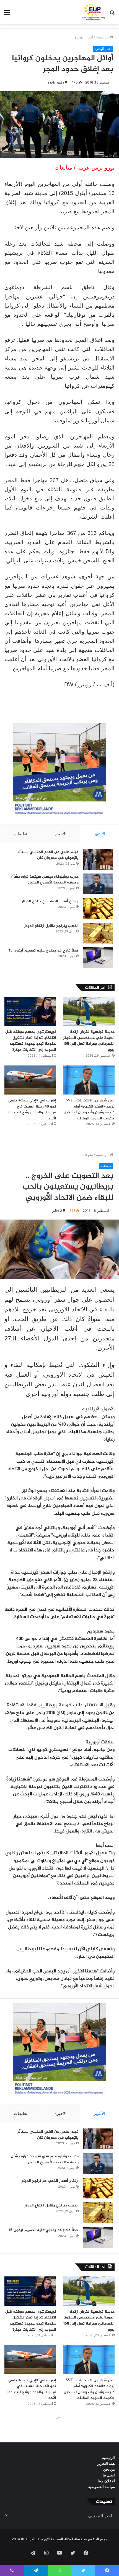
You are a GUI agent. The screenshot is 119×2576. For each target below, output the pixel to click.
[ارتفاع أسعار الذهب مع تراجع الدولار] (98, 909)
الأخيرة (60, 834)
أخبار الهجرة (84, 37)
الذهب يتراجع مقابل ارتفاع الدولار (51, 926)
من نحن (109, 2469)
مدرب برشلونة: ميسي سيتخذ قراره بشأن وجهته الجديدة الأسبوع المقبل (45, 880)
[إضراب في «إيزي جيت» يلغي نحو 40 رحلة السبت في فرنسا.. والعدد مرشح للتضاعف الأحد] (30, 1080)
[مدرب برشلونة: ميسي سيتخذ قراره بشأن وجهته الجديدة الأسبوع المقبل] (98, 884)
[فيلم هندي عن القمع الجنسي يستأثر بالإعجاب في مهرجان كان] (98, 859)
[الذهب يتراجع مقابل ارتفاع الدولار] (98, 933)
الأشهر (99, 834)
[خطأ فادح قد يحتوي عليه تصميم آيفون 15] (98, 958)
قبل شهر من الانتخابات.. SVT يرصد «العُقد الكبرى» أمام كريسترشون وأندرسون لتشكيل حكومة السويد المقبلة (89, 1109)
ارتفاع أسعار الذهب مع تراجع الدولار (50, 901)
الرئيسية (103, 37)
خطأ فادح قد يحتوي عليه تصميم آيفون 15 (44, 951)
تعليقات (20, 834)
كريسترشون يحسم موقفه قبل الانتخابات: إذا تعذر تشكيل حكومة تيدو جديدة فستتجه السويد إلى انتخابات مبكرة (31, 1041)
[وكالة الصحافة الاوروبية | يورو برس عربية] (92, 12)
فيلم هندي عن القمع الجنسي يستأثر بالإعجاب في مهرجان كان (48, 855)
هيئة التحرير (106, 2463)
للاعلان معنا (106, 2481)
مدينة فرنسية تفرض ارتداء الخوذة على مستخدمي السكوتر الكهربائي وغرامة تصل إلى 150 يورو (89, 1041)
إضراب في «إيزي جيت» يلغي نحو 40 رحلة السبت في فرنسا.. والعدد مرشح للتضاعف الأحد (31, 1109)
